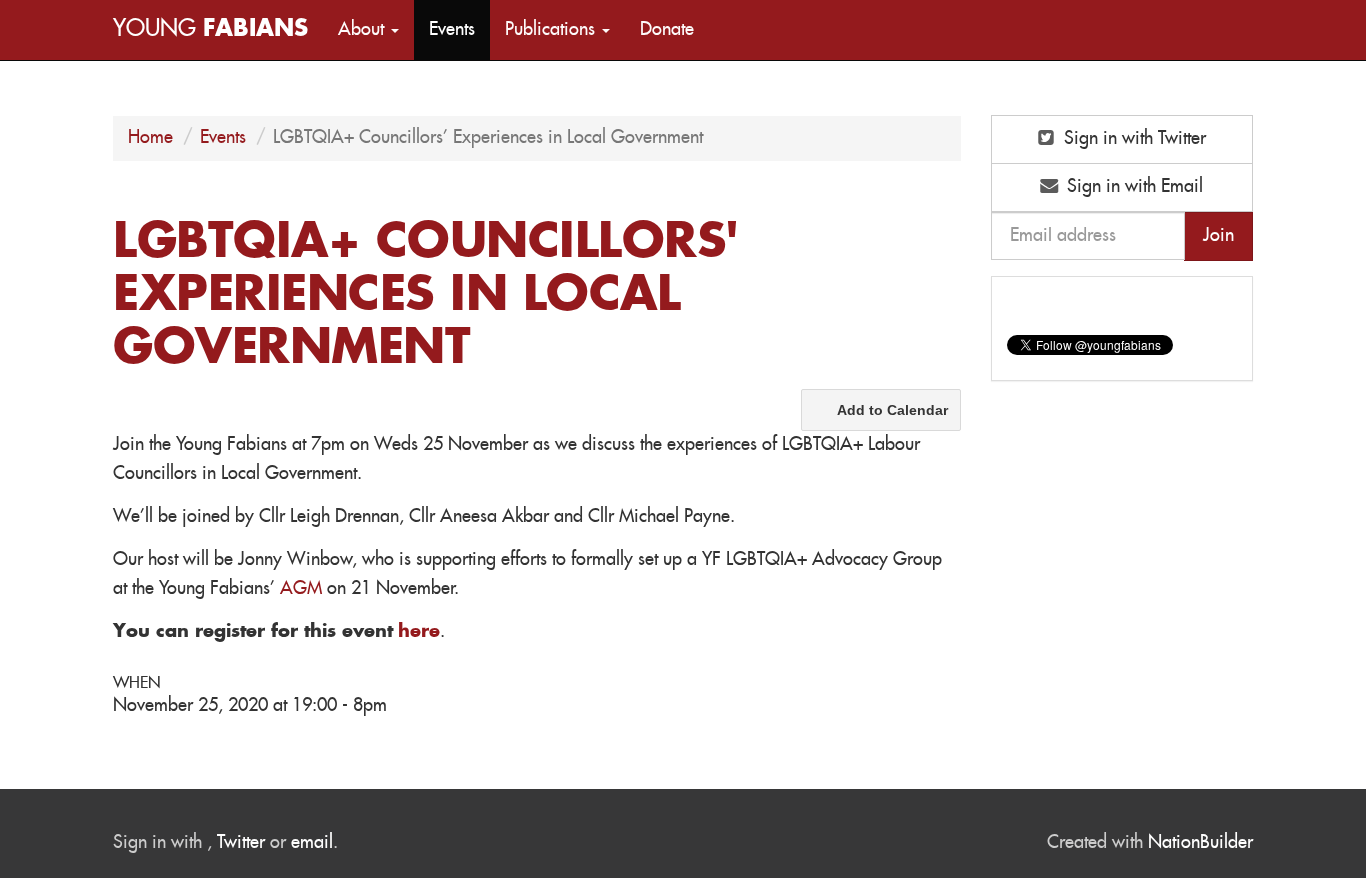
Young (210, 29)
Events (452, 30)
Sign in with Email (1132, 187)
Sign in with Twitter (1132, 139)
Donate (667, 30)
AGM (301, 589)
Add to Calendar (892, 410)
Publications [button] (552, 30)
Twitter (241, 843)
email (312, 843)
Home (150, 138)
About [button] (363, 30)
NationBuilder (1200, 843)
